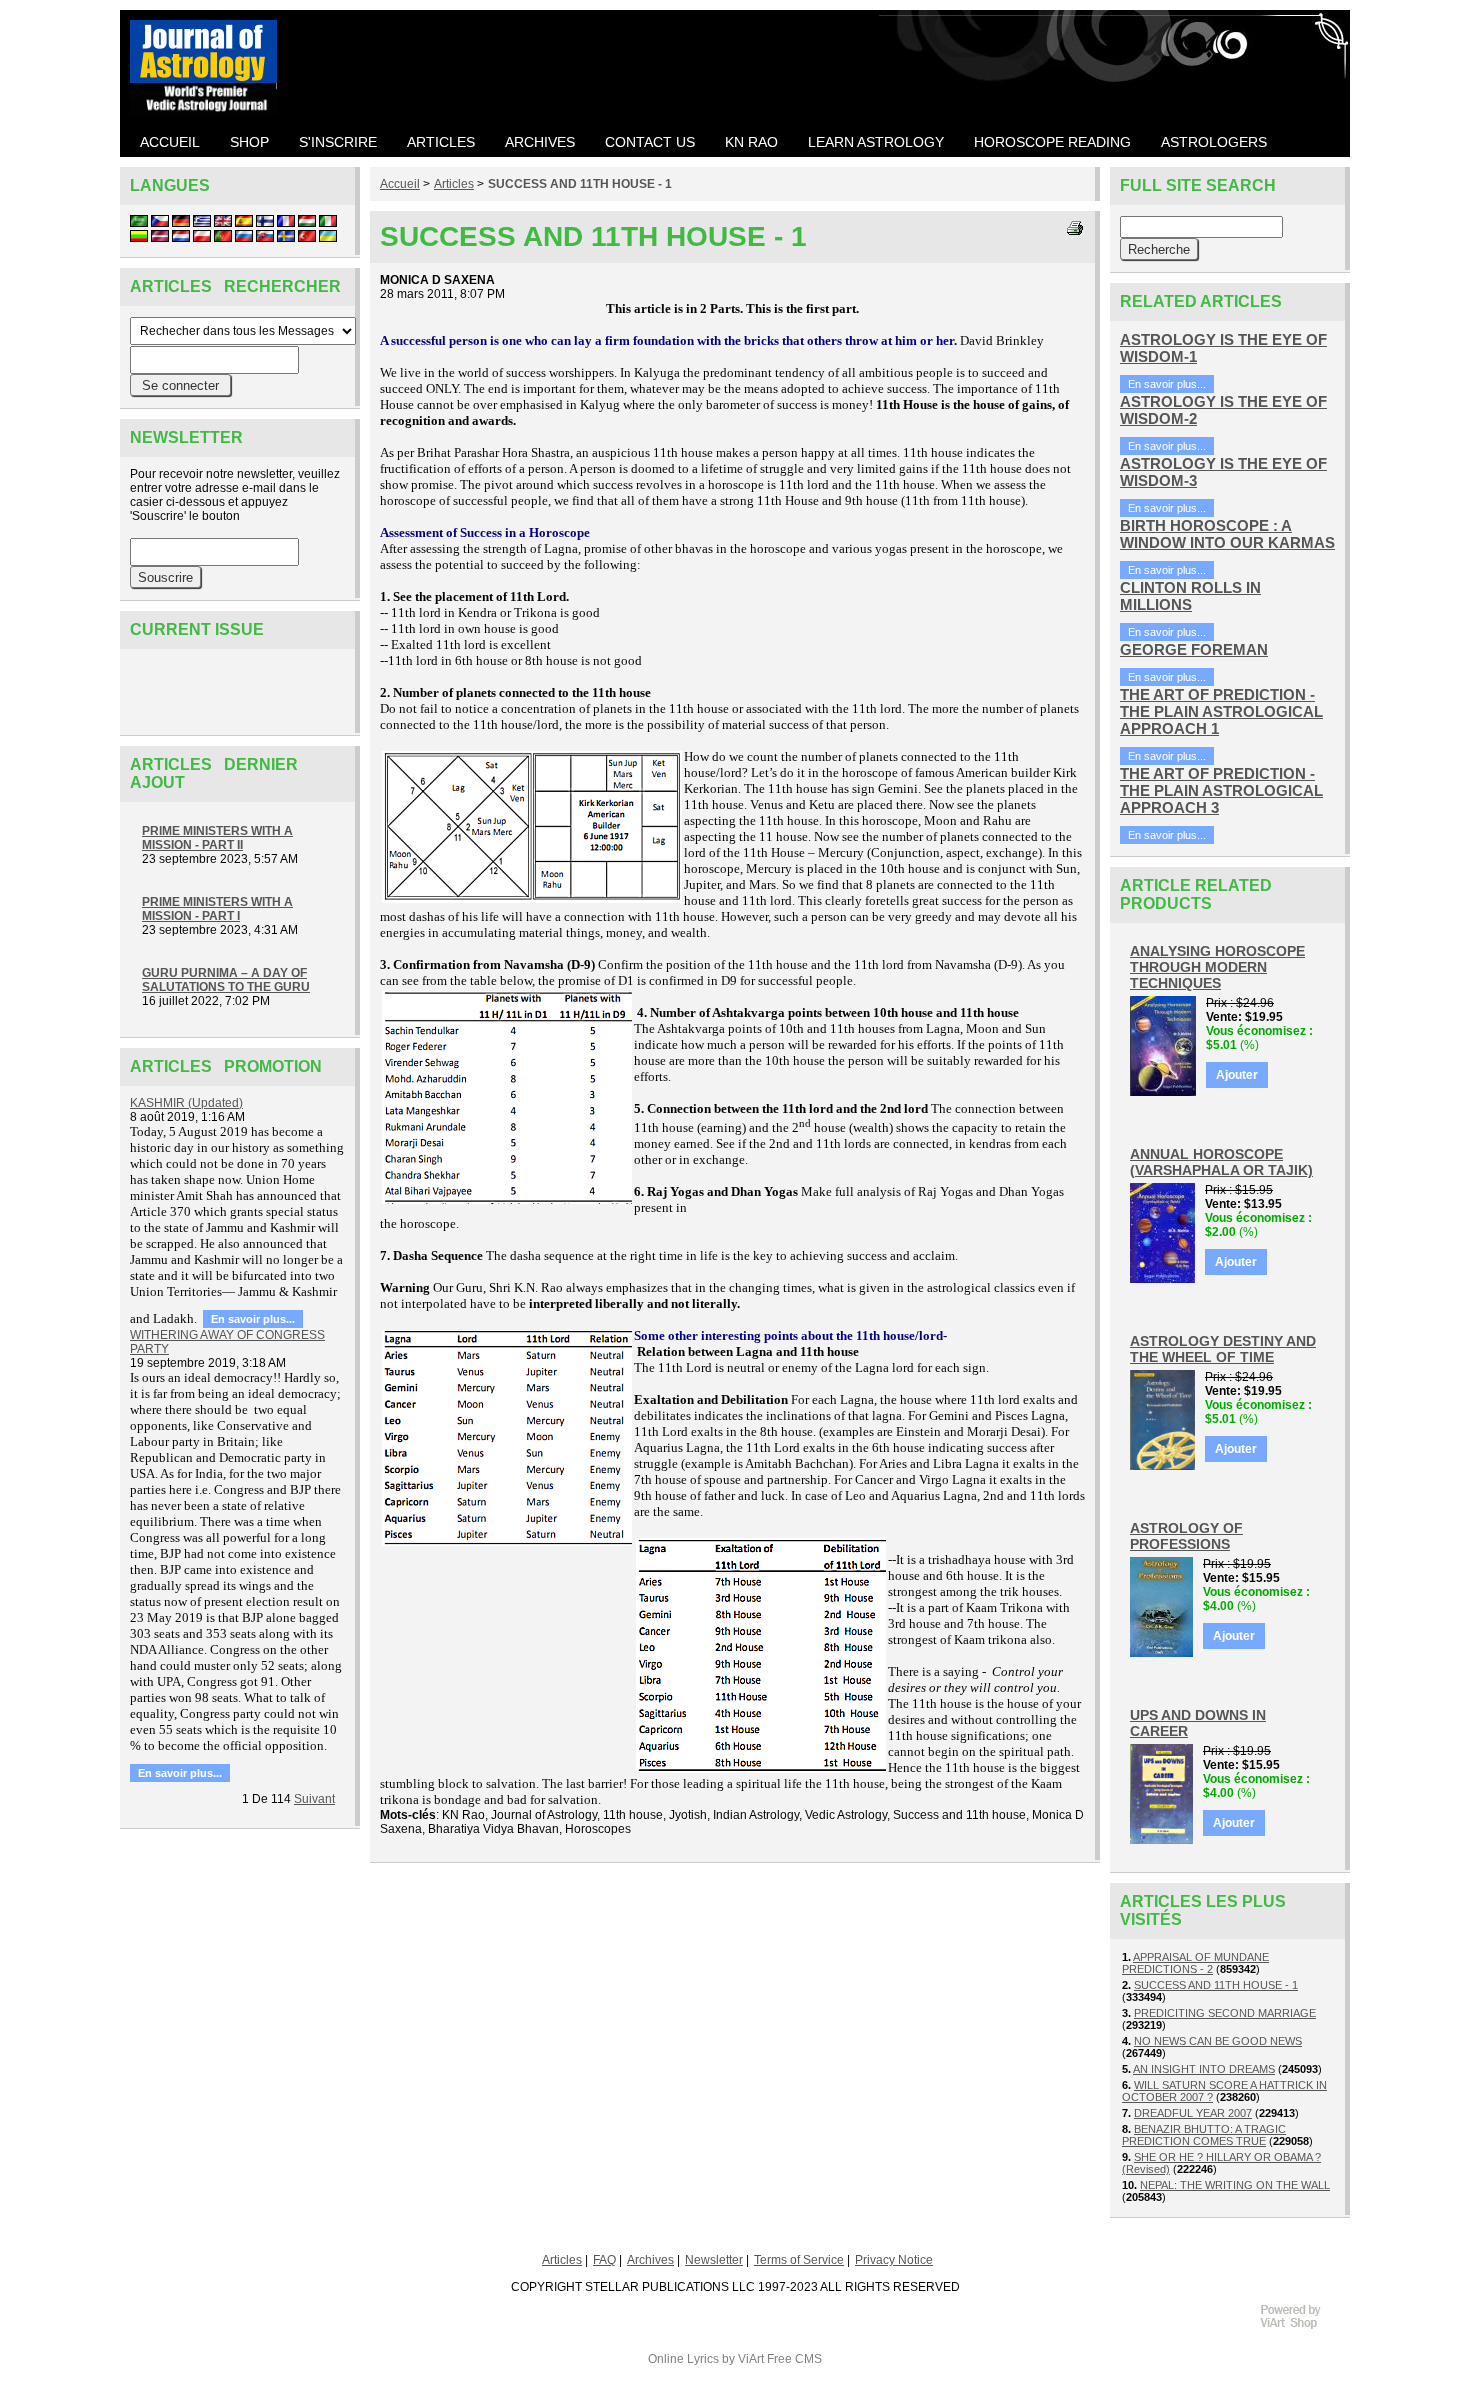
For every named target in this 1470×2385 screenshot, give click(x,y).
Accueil (400, 184)
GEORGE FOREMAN (1194, 649)
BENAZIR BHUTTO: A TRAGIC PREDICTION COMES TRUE (1204, 2135)
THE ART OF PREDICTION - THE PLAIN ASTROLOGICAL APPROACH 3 (1221, 790)
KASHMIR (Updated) (186, 1103)
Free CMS (794, 2359)
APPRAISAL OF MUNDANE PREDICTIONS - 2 (1195, 1963)
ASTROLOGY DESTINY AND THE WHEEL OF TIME (1223, 1349)
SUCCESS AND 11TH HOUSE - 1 (580, 184)
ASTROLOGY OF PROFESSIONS (1186, 1536)
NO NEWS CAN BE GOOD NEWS (1218, 2041)
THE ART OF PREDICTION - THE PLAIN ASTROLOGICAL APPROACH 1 (1221, 711)
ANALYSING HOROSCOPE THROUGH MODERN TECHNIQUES (1217, 967)
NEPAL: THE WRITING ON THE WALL (1235, 2185)
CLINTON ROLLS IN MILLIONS (1190, 596)
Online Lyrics (683, 2359)
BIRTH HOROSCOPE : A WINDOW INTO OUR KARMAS (1227, 534)
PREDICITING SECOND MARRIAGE (1225, 2013)
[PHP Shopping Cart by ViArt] (1300, 2326)
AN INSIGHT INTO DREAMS (1204, 2069)
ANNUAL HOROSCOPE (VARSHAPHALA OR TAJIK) (1221, 1162)
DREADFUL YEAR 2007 (1193, 2113)
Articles (454, 184)
